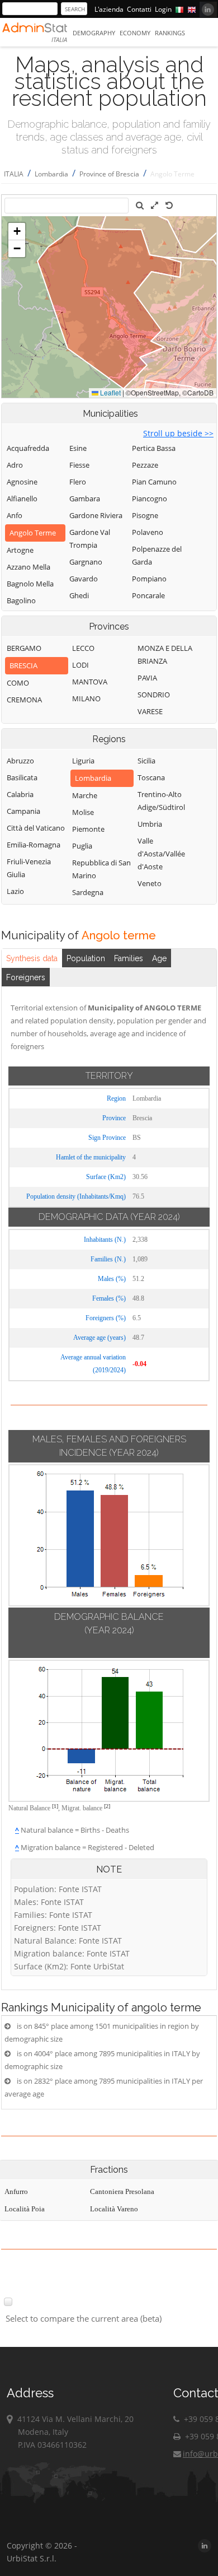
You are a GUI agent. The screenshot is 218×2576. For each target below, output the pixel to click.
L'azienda (109, 9)
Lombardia (51, 174)
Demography (94, 33)
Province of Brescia (109, 174)
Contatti (139, 9)
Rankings (170, 33)
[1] (55, 1806)
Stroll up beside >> (178, 433)
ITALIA (14, 174)
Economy (135, 33)
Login (163, 9)
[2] (107, 1806)
